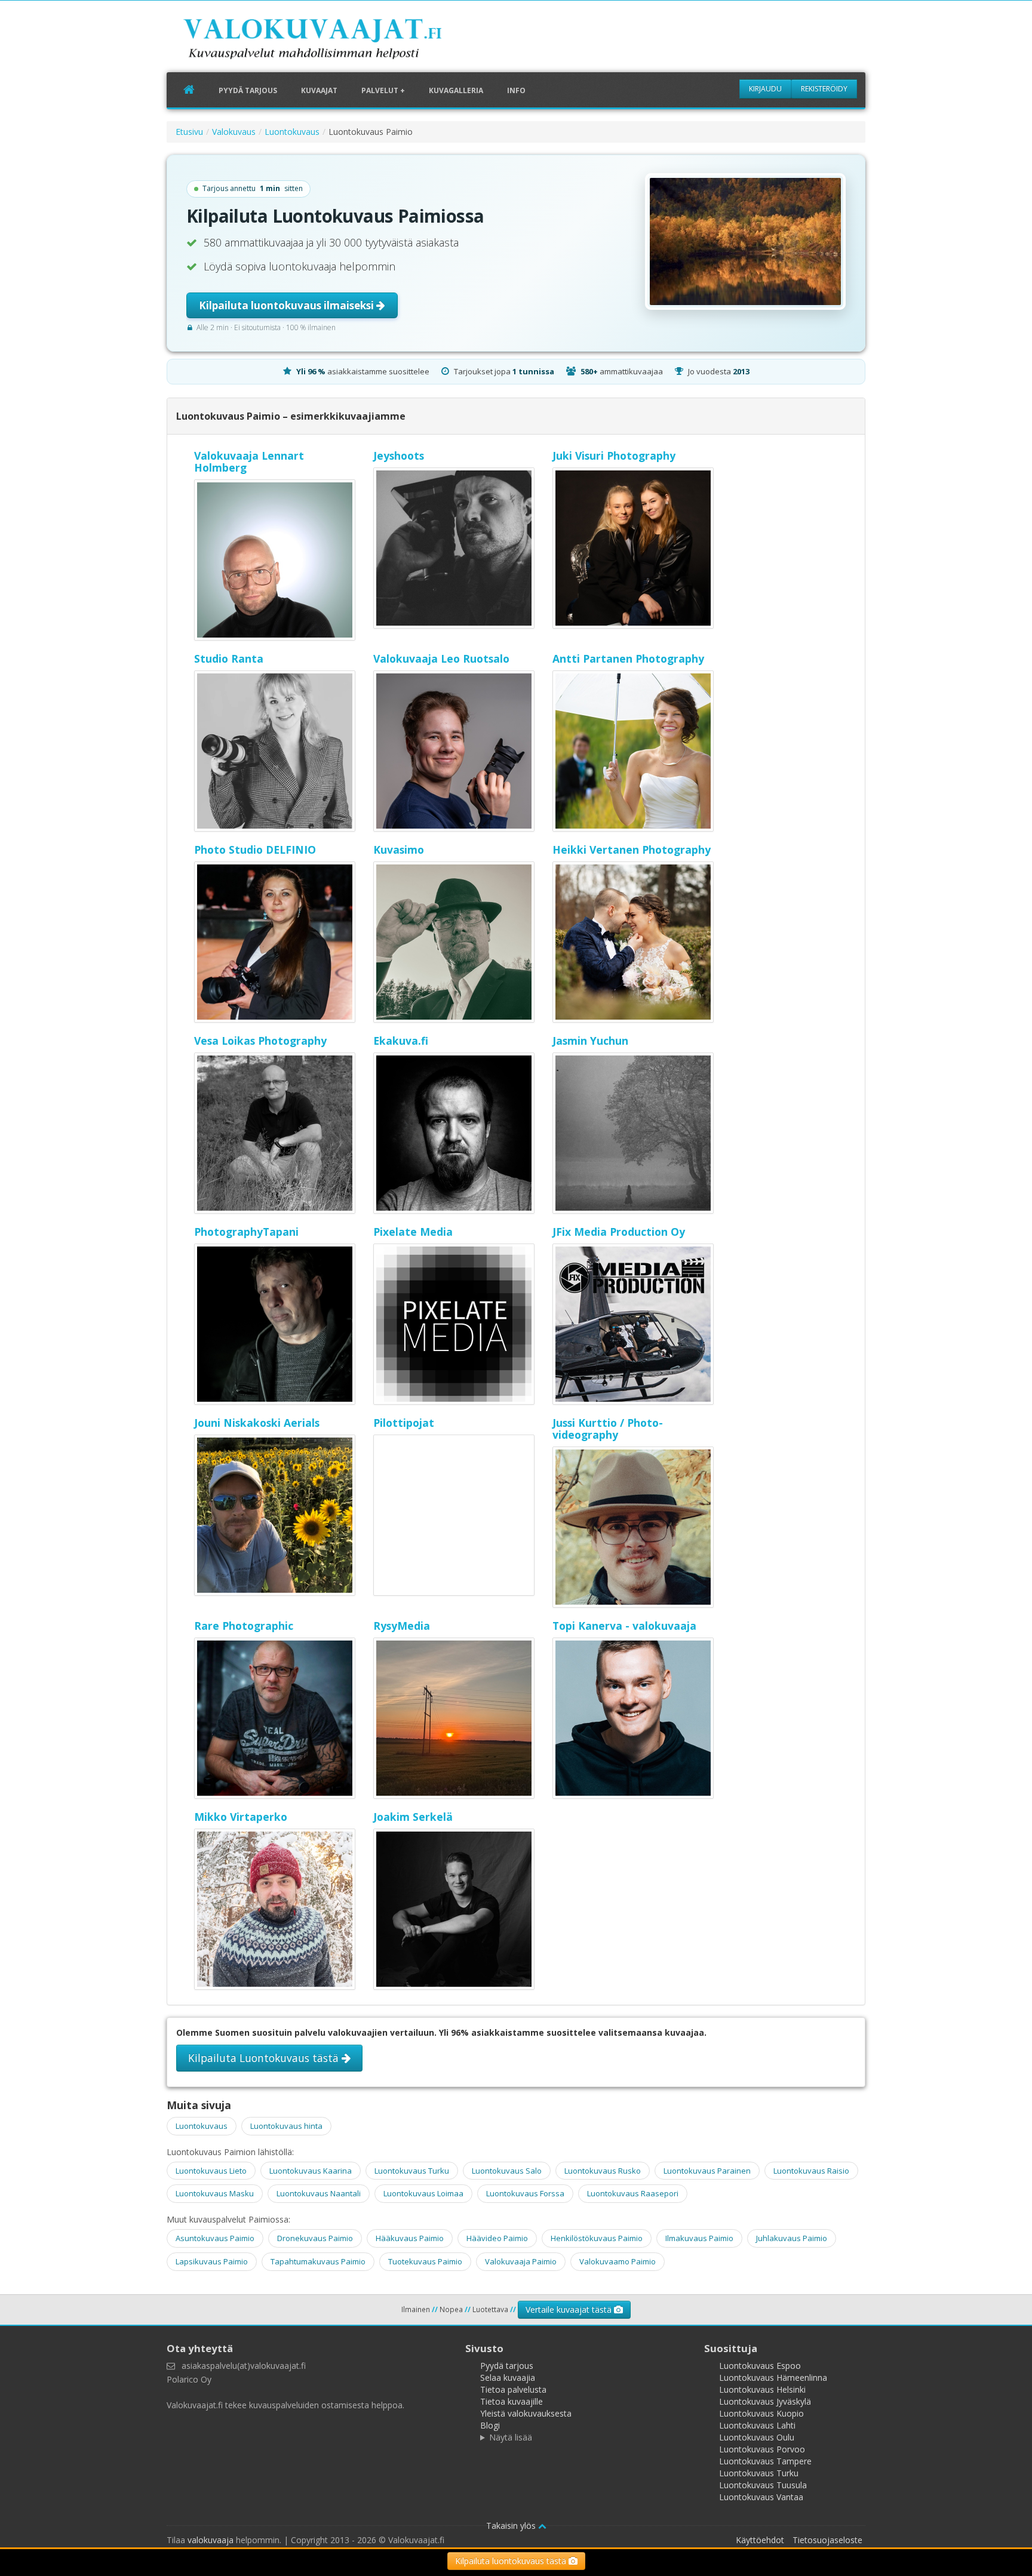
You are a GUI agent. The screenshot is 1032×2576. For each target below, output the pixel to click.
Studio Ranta (229, 658)
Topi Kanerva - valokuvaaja (624, 1626)
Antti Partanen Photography (628, 658)
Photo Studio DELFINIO (255, 850)
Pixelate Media (413, 1232)
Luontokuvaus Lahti (757, 2425)
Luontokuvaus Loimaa (423, 2193)
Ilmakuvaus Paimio (699, 2238)
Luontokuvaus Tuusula (763, 2485)
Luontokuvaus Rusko (603, 2171)
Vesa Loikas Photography (260, 1041)
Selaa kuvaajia (508, 2378)
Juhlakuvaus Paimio (792, 2238)
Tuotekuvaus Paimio (425, 2261)
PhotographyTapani (246, 1232)
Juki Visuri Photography (614, 456)
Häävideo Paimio (497, 2238)
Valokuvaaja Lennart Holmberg (249, 461)
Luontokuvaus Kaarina (311, 2171)
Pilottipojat (404, 1423)
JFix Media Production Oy (619, 1232)
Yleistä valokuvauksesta (526, 2413)
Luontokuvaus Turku (412, 2171)
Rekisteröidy (824, 89)
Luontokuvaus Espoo (760, 2366)
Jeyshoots (399, 456)
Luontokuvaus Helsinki (762, 2389)
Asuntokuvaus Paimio (215, 2238)
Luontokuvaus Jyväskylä (765, 2401)
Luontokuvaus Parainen (707, 2171)
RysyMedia (402, 1626)
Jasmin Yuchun (590, 1041)
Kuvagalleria (456, 90)
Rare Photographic (244, 1626)
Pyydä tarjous (248, 90)
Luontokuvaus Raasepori (633, 2193)
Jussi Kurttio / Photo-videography (608, 1429)
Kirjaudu (765, 89)
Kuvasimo (399, 850)
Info (516, 90)
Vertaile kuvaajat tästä (570, 2309)
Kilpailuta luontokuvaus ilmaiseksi (288, 305)
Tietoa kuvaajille (512, 2401)
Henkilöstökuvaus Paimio (597, 2238)
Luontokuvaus (292, 132)
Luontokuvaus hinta (286, 2126)
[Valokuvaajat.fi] (331, 41)
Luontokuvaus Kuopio (761, 2413)
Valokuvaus (234, 132)
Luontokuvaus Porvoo (762, 2449)
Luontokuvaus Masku (215, 2193)
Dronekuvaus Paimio (315, 2238)
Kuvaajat (319, 90)
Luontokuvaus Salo (507, 2171)
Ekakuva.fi (401, 1041)
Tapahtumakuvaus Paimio (318, 2261)
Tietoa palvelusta (513, 2389)
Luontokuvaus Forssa (525, 2193)
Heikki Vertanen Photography (632, 850)
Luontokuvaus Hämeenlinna (773, 2378)
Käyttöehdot (760, 2540)
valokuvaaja (211, 2540)
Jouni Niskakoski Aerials (257, 1423)
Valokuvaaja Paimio (521, 2261)
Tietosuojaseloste (827, 2540)
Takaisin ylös (512, 2526)
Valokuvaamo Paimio (618, 2261)
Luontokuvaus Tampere (765, 2461)
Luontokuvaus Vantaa (761, 2497)
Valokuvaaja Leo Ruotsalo (441, 658)
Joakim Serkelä (413, 1817)
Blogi (490, 2425)
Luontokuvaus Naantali (319, 2193)
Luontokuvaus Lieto (211, 2171)
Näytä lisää (511, 2437)
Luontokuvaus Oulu (757, 2437)
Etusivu (189, 132)
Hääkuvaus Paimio (410, 2238)
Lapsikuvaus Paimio (212, 2261)
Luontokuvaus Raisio (811, 2171)
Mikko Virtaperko (241, 1817)
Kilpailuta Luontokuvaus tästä (265, 2058)
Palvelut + (383, 90)
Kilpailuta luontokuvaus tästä (512, 2561)
